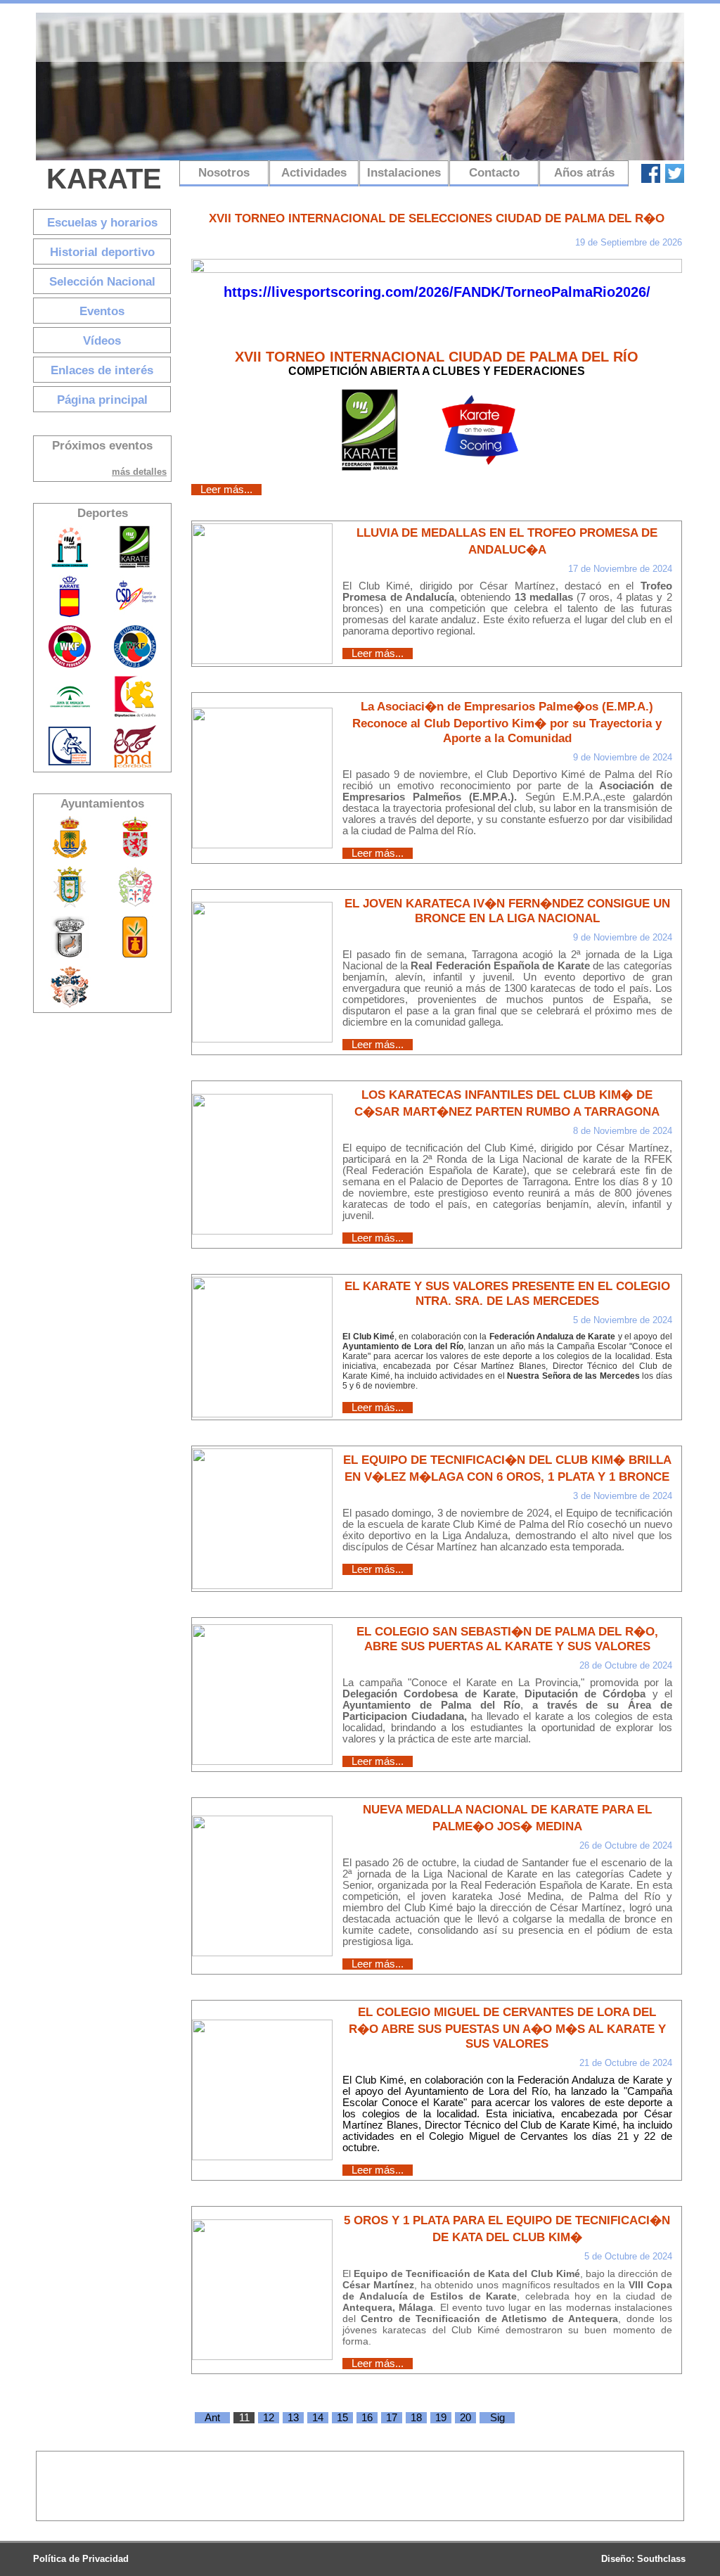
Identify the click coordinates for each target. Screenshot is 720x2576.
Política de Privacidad (81, 2559)
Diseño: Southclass (643, 2559)
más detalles (139, 472)
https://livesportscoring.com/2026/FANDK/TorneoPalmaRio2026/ (437, 292)
